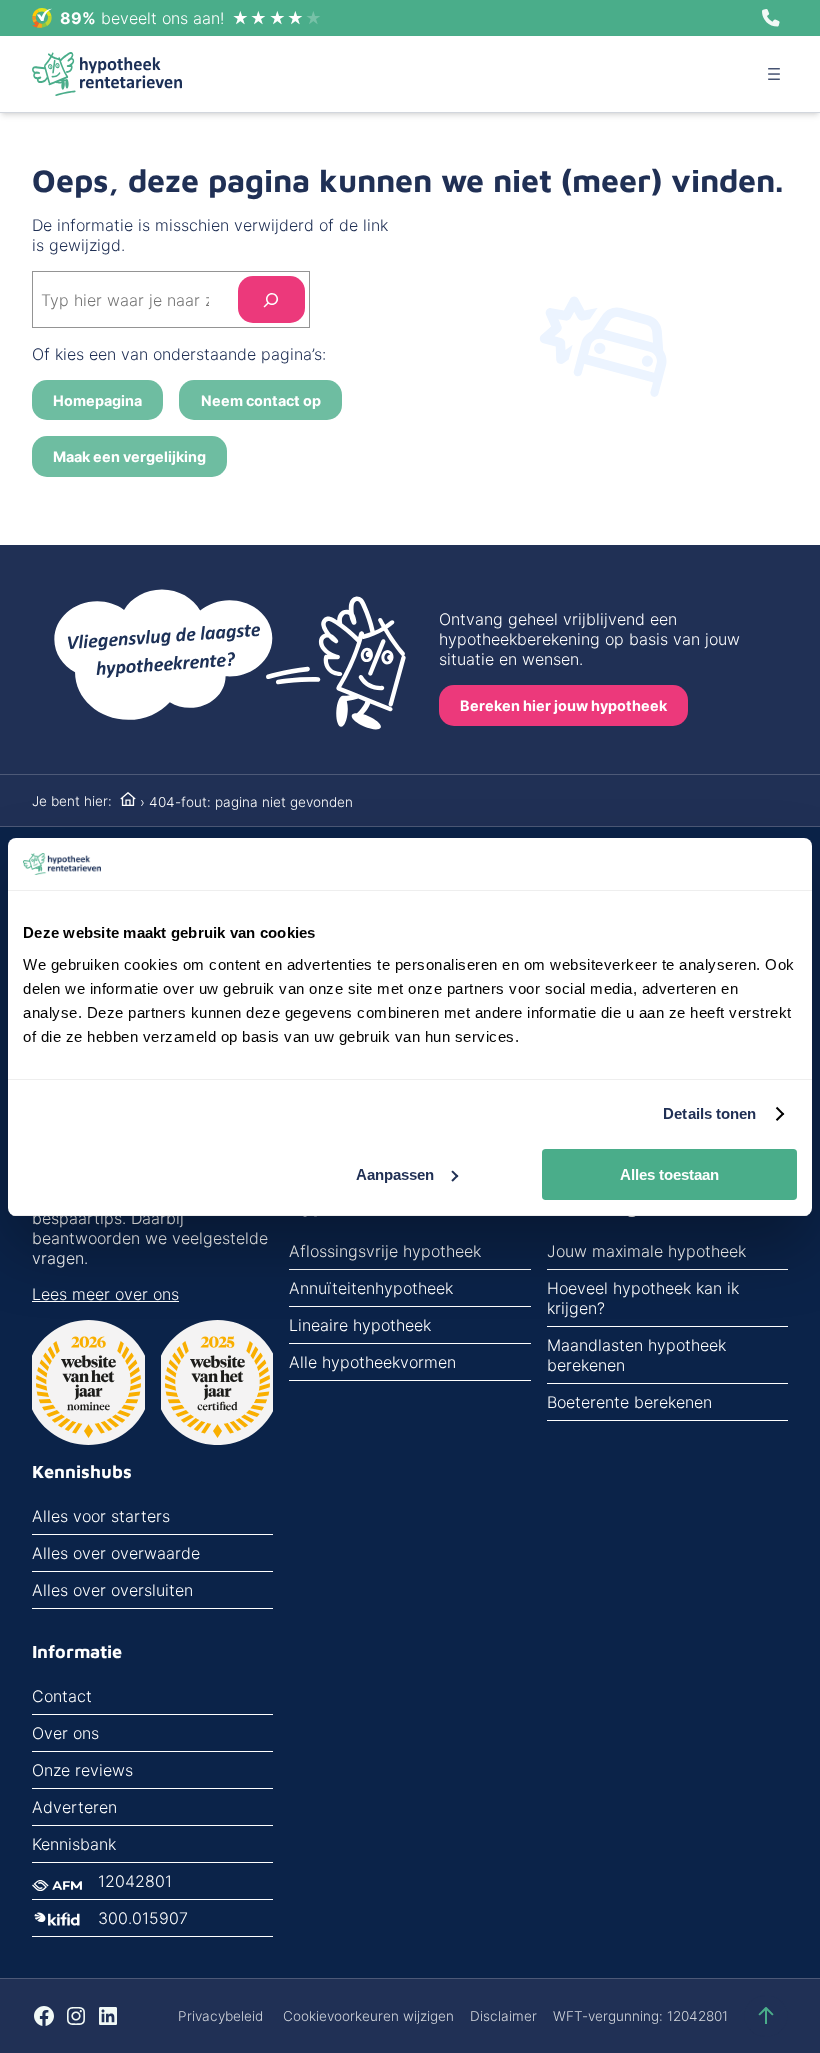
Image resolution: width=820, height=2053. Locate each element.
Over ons (65, 1733)
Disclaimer (503, 2016)
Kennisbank (74, 1844)
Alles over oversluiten (112, 1590)
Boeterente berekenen (629, 1402)
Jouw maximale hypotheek (646, 1251)
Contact (62, 1696)
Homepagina (97, 400)
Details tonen (709, 1113)
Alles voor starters (101, 1516)
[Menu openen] (774, 74)
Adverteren (74, 1807)
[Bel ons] (771, 18)
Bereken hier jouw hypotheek (563, 705)
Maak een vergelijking (129, 456)
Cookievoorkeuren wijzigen (368, 2016)
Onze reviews (82, 1770)
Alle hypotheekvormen (372, 1362)
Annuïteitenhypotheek (371, 1288)
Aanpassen (395, 1174)
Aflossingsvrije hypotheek (385, 1251)
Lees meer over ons (105, 1294)
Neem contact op (261, 400)
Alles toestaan (669, 1174)
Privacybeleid (220, 2016)
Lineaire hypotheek (360, 1325)
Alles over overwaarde (116, 1553)
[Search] (271, 299)
